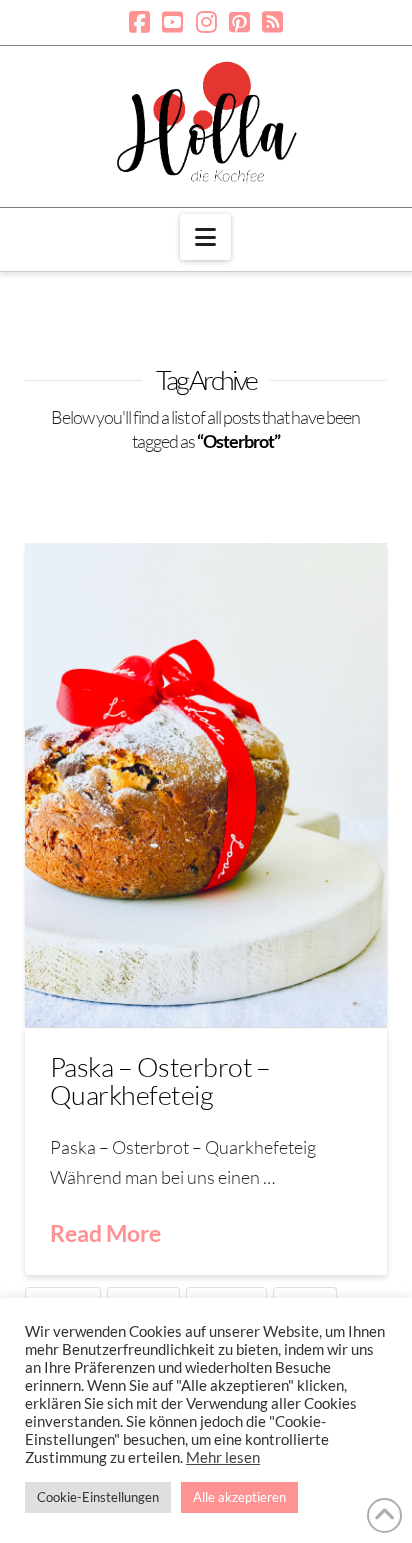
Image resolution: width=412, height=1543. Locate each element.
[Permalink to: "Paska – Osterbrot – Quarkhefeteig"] (206, 784)
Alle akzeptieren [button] (239, 1497)
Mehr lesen (223, 1457)
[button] (205, 237)
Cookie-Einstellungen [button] (98, 1497)
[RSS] (272, 22)
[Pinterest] (239, 22)
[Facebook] (139, 22)
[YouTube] (172, 22)
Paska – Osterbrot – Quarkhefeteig (160, 1080)
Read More (105, 1233)
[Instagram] (206, 22)
